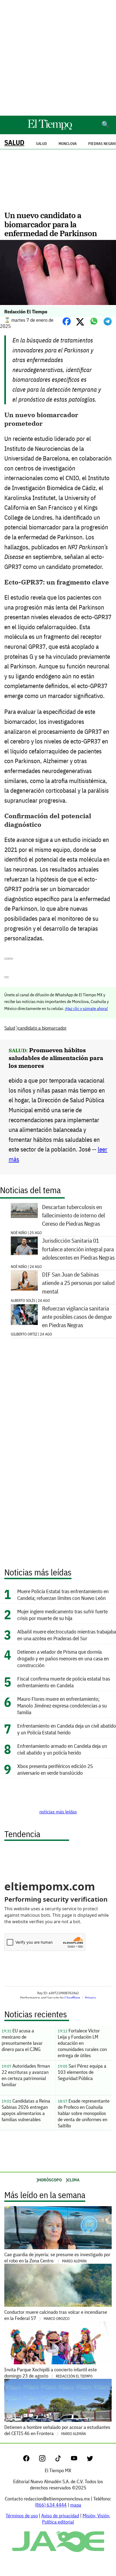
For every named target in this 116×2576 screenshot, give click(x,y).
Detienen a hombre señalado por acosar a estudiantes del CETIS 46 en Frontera (57, 2430)
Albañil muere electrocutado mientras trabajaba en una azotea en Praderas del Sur (67, 1635)
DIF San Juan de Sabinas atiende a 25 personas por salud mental (78, 1283)
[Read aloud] (6, 959)
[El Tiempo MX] (50, 129)
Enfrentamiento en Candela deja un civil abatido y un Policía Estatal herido (67, 1729)
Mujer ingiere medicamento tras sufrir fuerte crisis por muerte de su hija (62, 1615)
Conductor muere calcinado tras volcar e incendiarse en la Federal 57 (56, 2315)
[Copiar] (11, 959)
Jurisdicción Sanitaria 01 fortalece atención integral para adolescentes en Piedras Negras (78, 1249)
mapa (76, 2505)
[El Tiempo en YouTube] (78, 2460)
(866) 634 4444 (51, 2505)
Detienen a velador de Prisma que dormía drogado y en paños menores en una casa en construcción (63, 1658)
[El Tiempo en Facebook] (31, 2460)
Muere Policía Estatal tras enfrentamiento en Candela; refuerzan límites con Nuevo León (63, 1595)
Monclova (68, 144)
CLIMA (74, 2180)
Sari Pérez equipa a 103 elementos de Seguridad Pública (82, 2072)
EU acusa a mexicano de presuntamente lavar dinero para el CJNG (22, 2040)
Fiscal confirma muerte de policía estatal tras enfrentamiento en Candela (64, 1682)
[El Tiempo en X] (90, 2460)
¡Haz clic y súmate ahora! (86, 1008)
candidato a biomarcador (42, 1028)
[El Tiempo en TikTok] (62, 2460)
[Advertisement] (58, 58)
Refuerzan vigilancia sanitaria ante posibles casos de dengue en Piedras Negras (77, 1317)
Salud (14, 142)
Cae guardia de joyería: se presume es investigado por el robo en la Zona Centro (57, 2258)
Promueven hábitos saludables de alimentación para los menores (56, 1058)
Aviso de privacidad (60, 2516)
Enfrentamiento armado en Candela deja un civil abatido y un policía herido (62, 1749)
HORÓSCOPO (50, 2180)
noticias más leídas (58, 1812)
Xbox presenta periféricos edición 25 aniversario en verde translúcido (55, 1769)
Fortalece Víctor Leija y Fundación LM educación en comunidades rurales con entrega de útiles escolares (82, 2044)
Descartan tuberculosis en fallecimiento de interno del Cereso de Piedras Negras (74, 1215)
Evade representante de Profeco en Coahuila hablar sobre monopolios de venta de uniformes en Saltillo (84, 2113)
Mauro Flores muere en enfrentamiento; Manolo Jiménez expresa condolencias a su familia (62, 1705)
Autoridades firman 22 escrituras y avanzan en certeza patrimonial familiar (26, 2075)
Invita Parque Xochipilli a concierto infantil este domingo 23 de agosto (51, 2373)
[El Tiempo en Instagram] (47, 2460)
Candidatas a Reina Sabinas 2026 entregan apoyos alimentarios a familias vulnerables (26, 2110)
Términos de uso (22, 2516)
